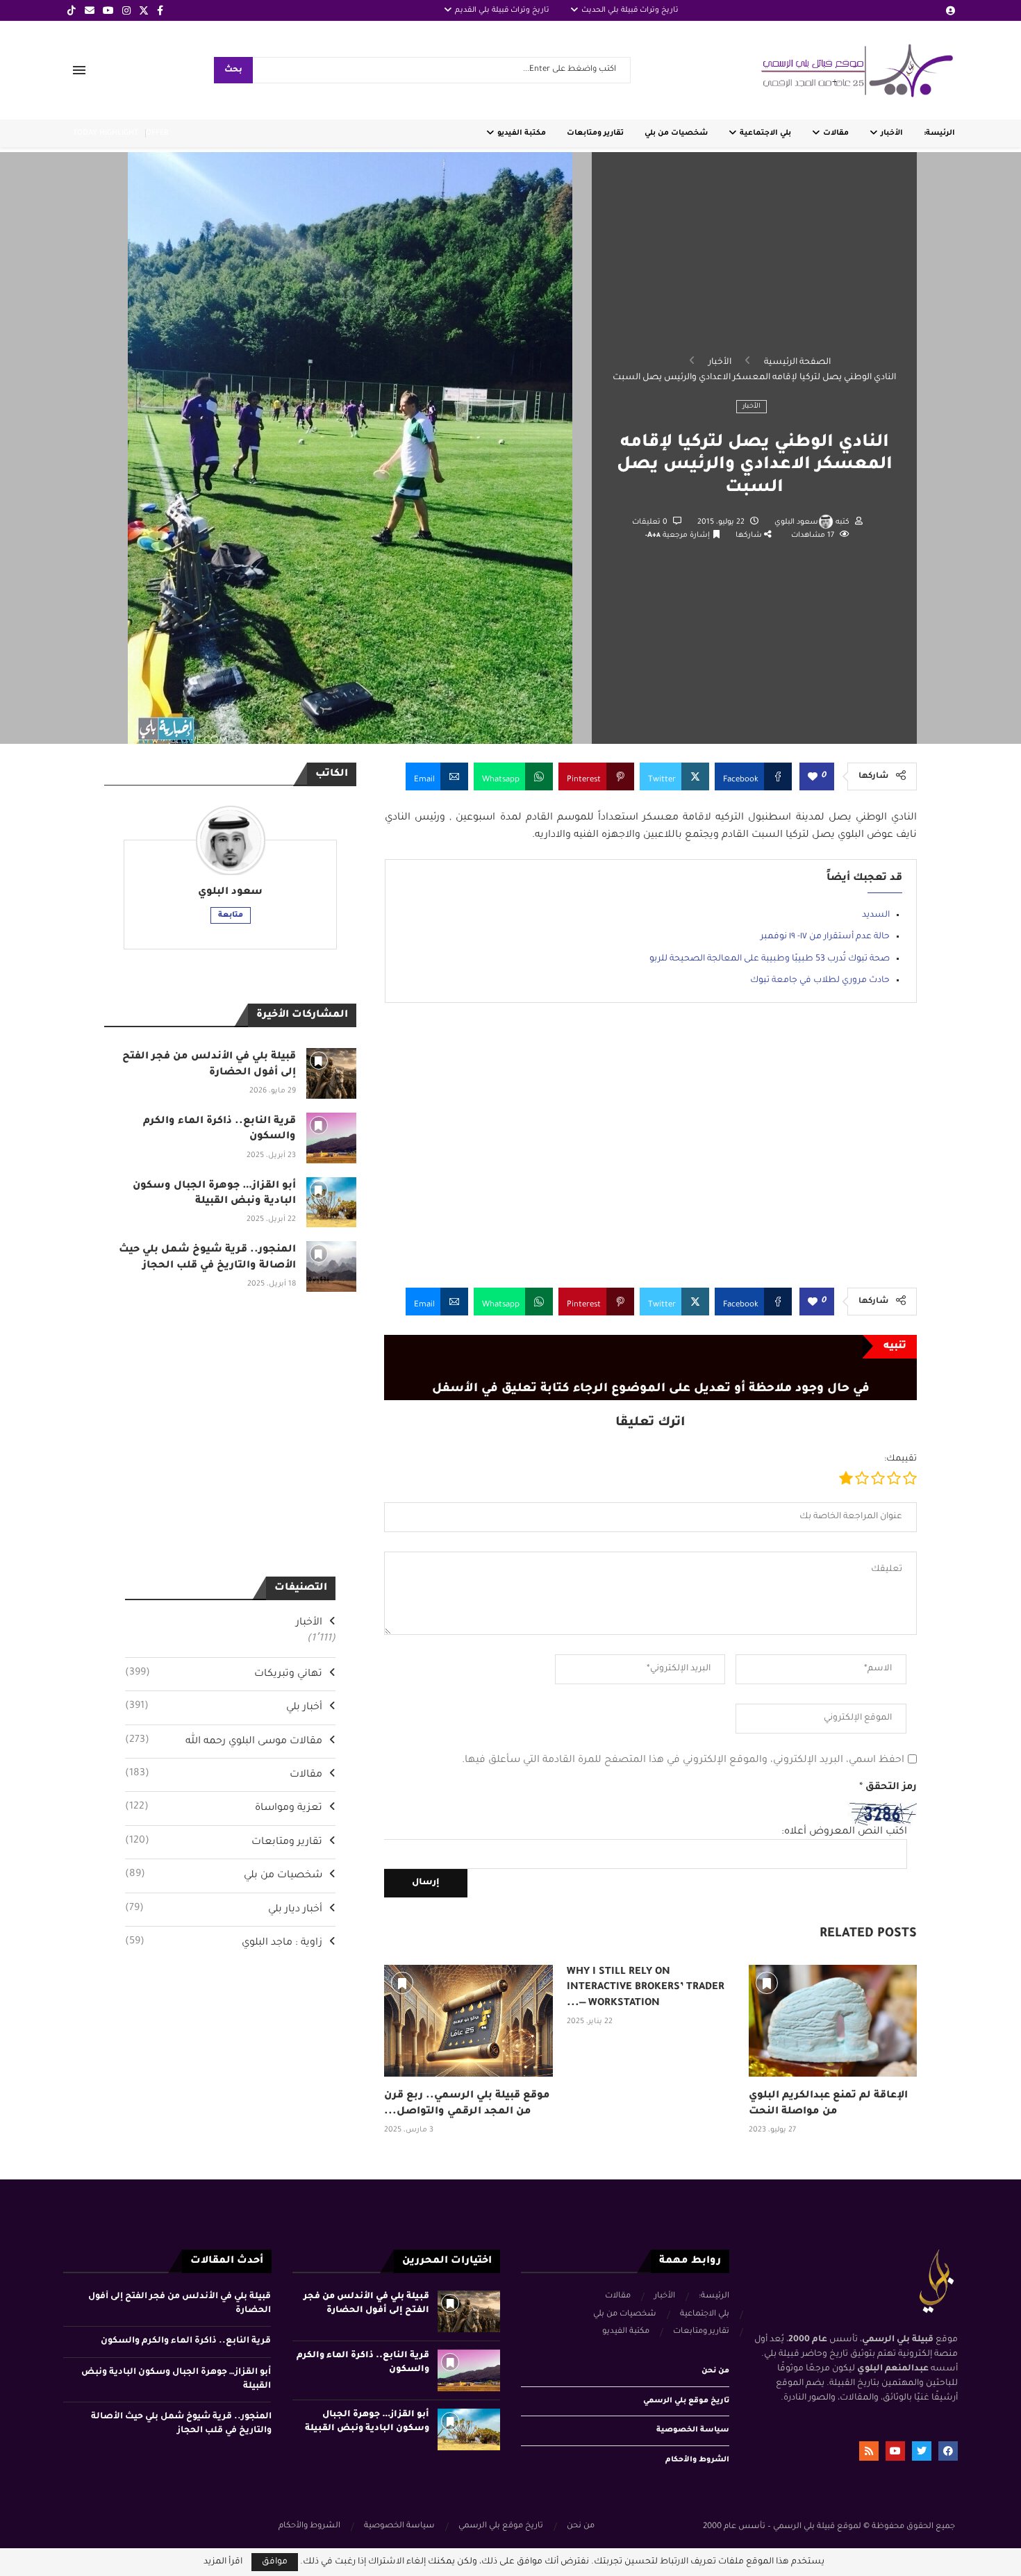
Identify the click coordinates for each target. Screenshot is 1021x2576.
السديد (876, 915)
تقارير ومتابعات (595, 133)
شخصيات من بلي (676, 133)
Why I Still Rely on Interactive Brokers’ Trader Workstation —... (646, 1988)
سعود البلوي (796, 522)
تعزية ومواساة (224, 1808)
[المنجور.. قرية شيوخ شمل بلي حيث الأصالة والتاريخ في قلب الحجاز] (332, 1266)
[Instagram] (126, 10)
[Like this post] (813, 778)
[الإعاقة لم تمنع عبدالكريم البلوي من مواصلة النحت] (833, 2021)
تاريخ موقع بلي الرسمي (686, 2401)
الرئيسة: (939, 133)
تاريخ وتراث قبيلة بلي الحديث (630, 10)
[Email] (90, 10)
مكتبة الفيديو (522, 133)
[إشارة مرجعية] (402, 1983)
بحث (233, 70)
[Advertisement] (650, 1156)
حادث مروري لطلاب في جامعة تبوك (820, 981)
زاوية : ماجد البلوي (224, 1943)
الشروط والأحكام (697, 2460)
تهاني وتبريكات (224, 1674)
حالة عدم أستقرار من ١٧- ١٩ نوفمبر (825, 937)
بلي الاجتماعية (765, 133)
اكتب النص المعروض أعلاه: (844, 1832)
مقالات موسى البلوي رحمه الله (224, 1741)
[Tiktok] (72, 10)
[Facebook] (160, 10)
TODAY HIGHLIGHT (106, 133)
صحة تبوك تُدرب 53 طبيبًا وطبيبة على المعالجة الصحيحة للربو (770, 959)
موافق (275, 2562)
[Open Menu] (79, 70)
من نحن (715, 2371)
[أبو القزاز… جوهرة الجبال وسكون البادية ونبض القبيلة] (332, 1203)
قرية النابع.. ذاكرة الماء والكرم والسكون (186, 2341)
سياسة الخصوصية (693, 2430)
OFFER (157, 133)
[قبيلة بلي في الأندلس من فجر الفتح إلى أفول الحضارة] (332, 1073)
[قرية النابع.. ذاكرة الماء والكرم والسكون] (332, 1138)
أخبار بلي (224, 1707)
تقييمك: (900, 1459)
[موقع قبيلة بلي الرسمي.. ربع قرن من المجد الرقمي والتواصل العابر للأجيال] (468, 2021)
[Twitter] (144, 10)
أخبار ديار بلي (224, 1909)
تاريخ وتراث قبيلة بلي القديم (502, 10)
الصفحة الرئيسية (797, 363)
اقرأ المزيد (223, 2562)
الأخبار (892, 133)
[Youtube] (108, 10)
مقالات (836, 133)
